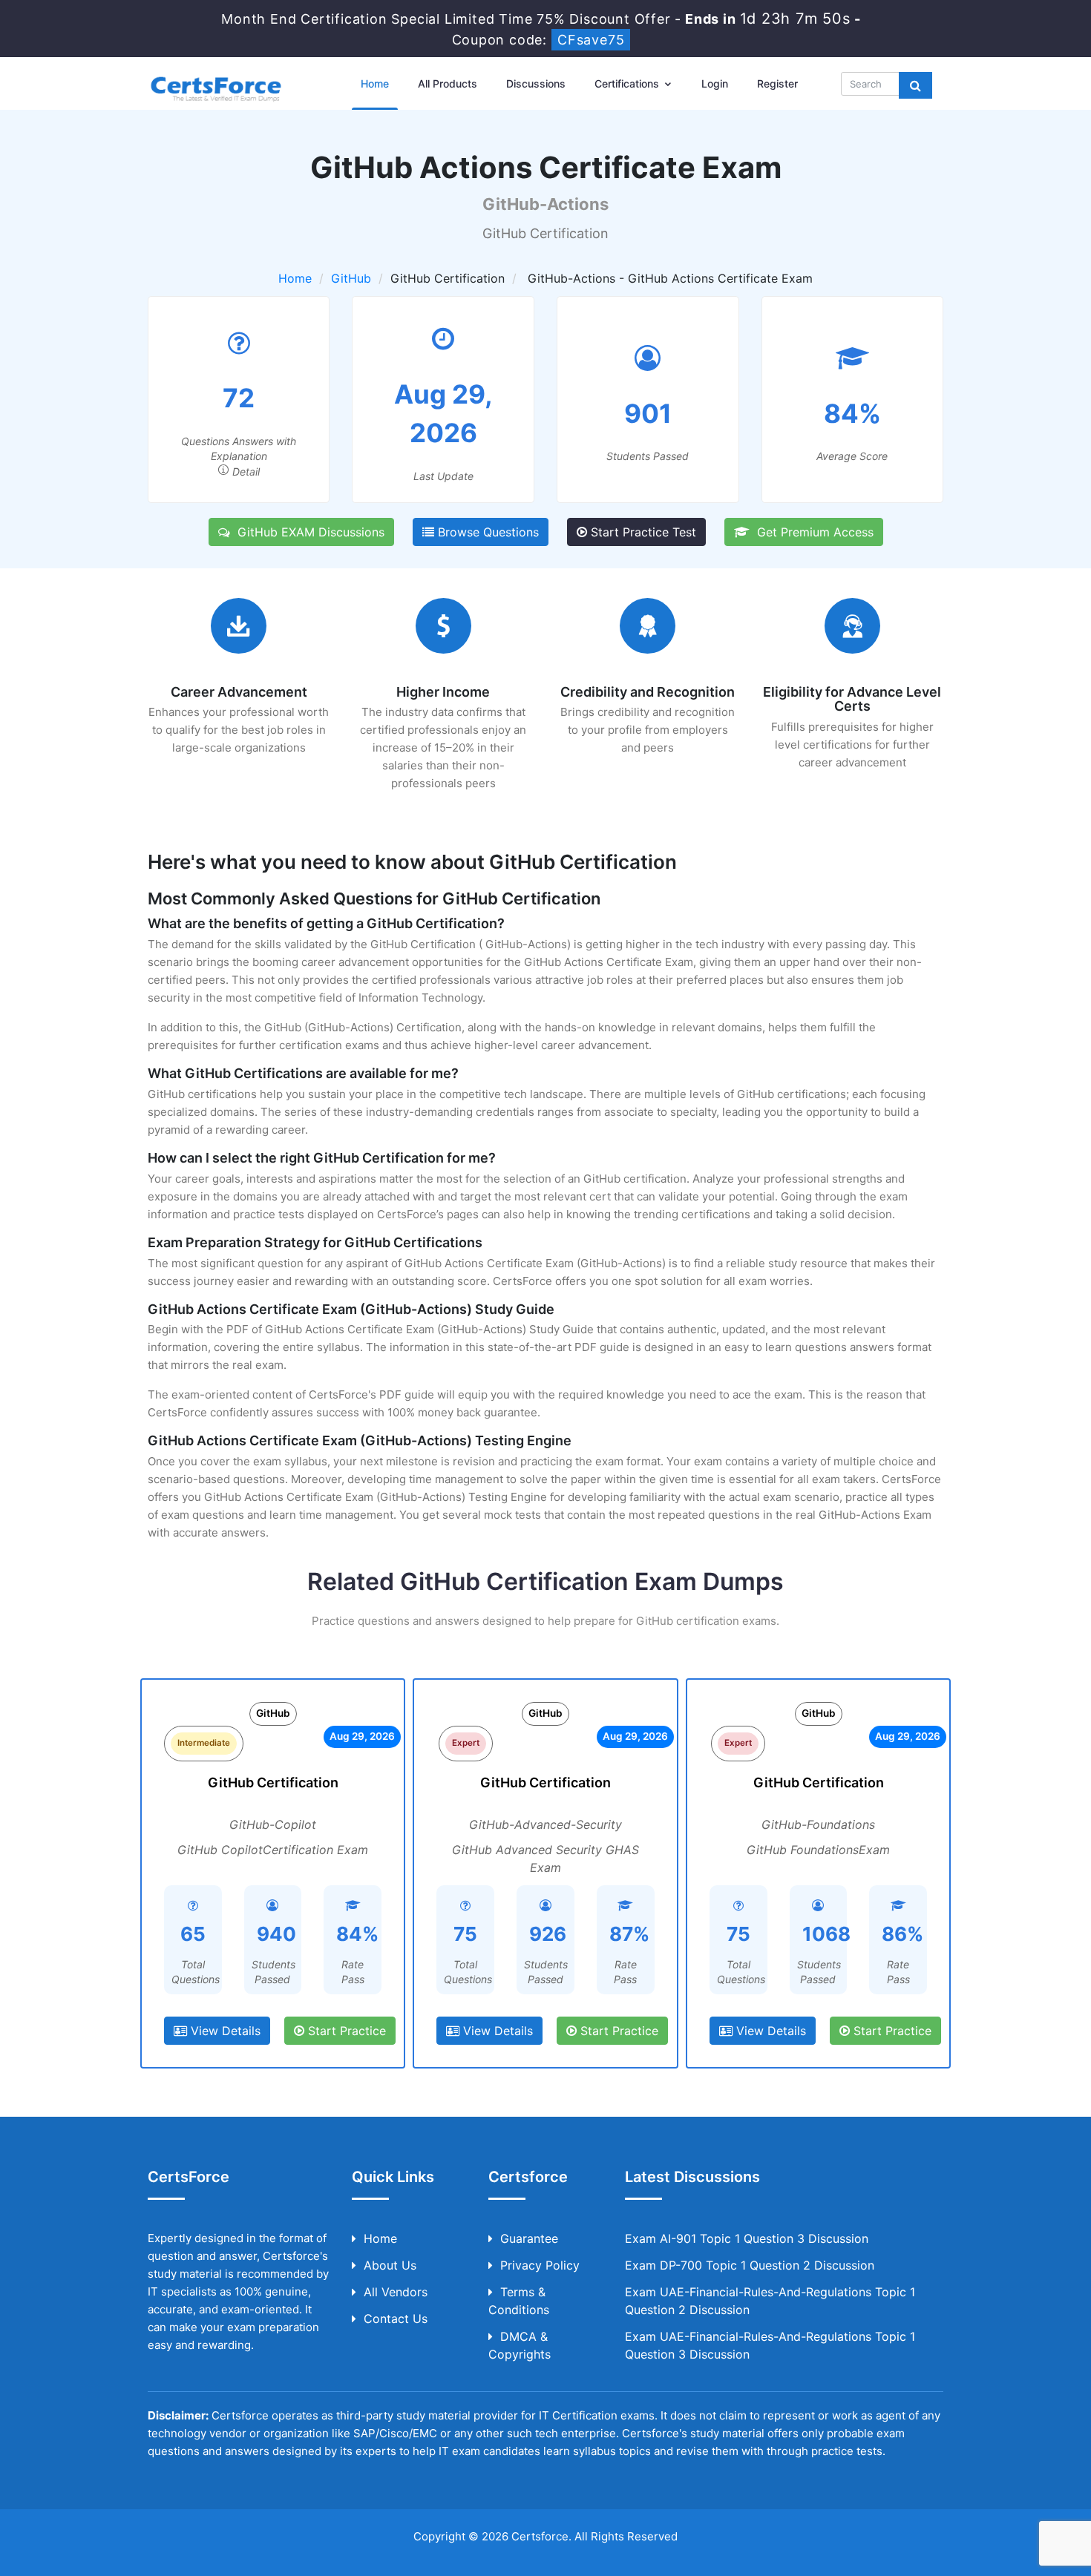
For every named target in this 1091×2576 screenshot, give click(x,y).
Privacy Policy (540, 2265)
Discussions (536, 83)
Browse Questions (486, 532)
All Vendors (396, 2292)
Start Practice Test (642, 532)
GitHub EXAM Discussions (307, 532)
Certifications (628, 83)
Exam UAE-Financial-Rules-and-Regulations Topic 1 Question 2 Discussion (770, 2301)
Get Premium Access (812, 532)
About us (390, 2265)
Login (715, 83)
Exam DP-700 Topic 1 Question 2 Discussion (750, 2265)
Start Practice (345, 2031)
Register (777, 83)
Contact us (396, 2319)
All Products (448, 83)
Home (375, 83)
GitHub (351, 278)
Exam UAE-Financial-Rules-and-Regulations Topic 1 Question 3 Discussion (770, 2345)
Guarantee (529, 2238)
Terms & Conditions (519, 2301)
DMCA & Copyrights (520, 2345)
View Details (224, 2031)
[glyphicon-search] (915, 85)
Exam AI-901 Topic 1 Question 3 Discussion (747, 2238)
